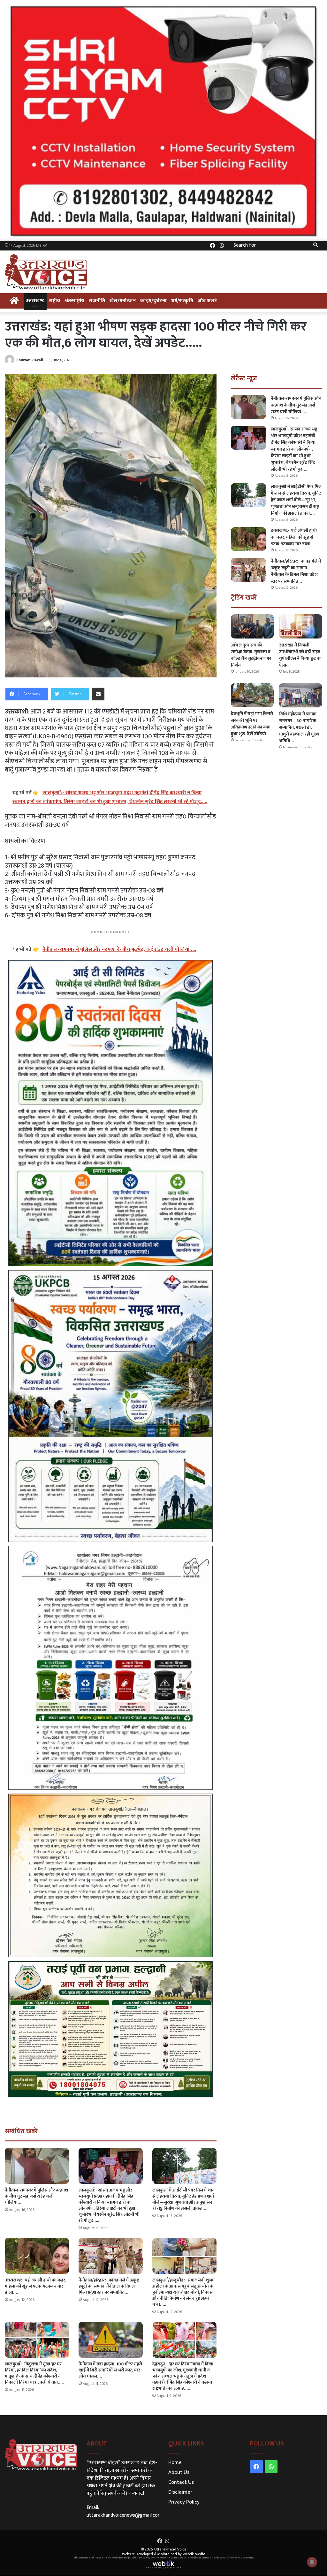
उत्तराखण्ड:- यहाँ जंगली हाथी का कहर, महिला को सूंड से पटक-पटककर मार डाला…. (35, 2286)
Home (175, 2462)
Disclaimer (180, 2492)
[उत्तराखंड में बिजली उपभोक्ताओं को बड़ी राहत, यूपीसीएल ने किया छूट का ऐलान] (301, 626)
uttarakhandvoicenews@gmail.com (124, 2515)
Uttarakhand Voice (170, 2549)
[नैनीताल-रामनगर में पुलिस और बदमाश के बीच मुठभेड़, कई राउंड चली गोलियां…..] (37, 2166)
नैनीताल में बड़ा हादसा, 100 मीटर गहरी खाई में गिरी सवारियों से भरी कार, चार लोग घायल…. (110, 2370)
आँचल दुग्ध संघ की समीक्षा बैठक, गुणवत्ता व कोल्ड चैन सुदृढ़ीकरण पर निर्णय (251, 655)
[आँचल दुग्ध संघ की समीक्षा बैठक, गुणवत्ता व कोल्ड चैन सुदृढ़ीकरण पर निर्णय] (252, 626)
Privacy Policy (184, 2502)
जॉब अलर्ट (207, 301)
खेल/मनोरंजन (123, 301)
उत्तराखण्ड (35, 301)
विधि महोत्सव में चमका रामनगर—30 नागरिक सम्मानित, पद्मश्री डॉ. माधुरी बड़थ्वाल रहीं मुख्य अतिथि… (299, 727)
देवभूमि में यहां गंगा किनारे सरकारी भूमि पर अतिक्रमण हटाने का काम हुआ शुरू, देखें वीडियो (252, 724)
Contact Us (181, 2482)
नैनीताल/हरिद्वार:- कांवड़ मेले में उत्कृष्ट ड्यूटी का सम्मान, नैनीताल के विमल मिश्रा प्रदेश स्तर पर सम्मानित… (109, 2286)
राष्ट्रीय (54, 301)
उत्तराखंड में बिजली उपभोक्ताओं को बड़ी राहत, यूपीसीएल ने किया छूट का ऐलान (300, 655)
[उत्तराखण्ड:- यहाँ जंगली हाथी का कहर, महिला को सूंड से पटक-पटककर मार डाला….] (37, 2256)
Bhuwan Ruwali (30, 360)
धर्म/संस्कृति (182, 301)
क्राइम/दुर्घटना (153, 301)
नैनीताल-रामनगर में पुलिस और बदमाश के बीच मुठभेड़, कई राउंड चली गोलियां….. (36, 2196)
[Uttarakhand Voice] (46, 272)
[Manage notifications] (312, 2562)
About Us (179, 2472)
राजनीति (97, 301)
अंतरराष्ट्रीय (74, 301)
